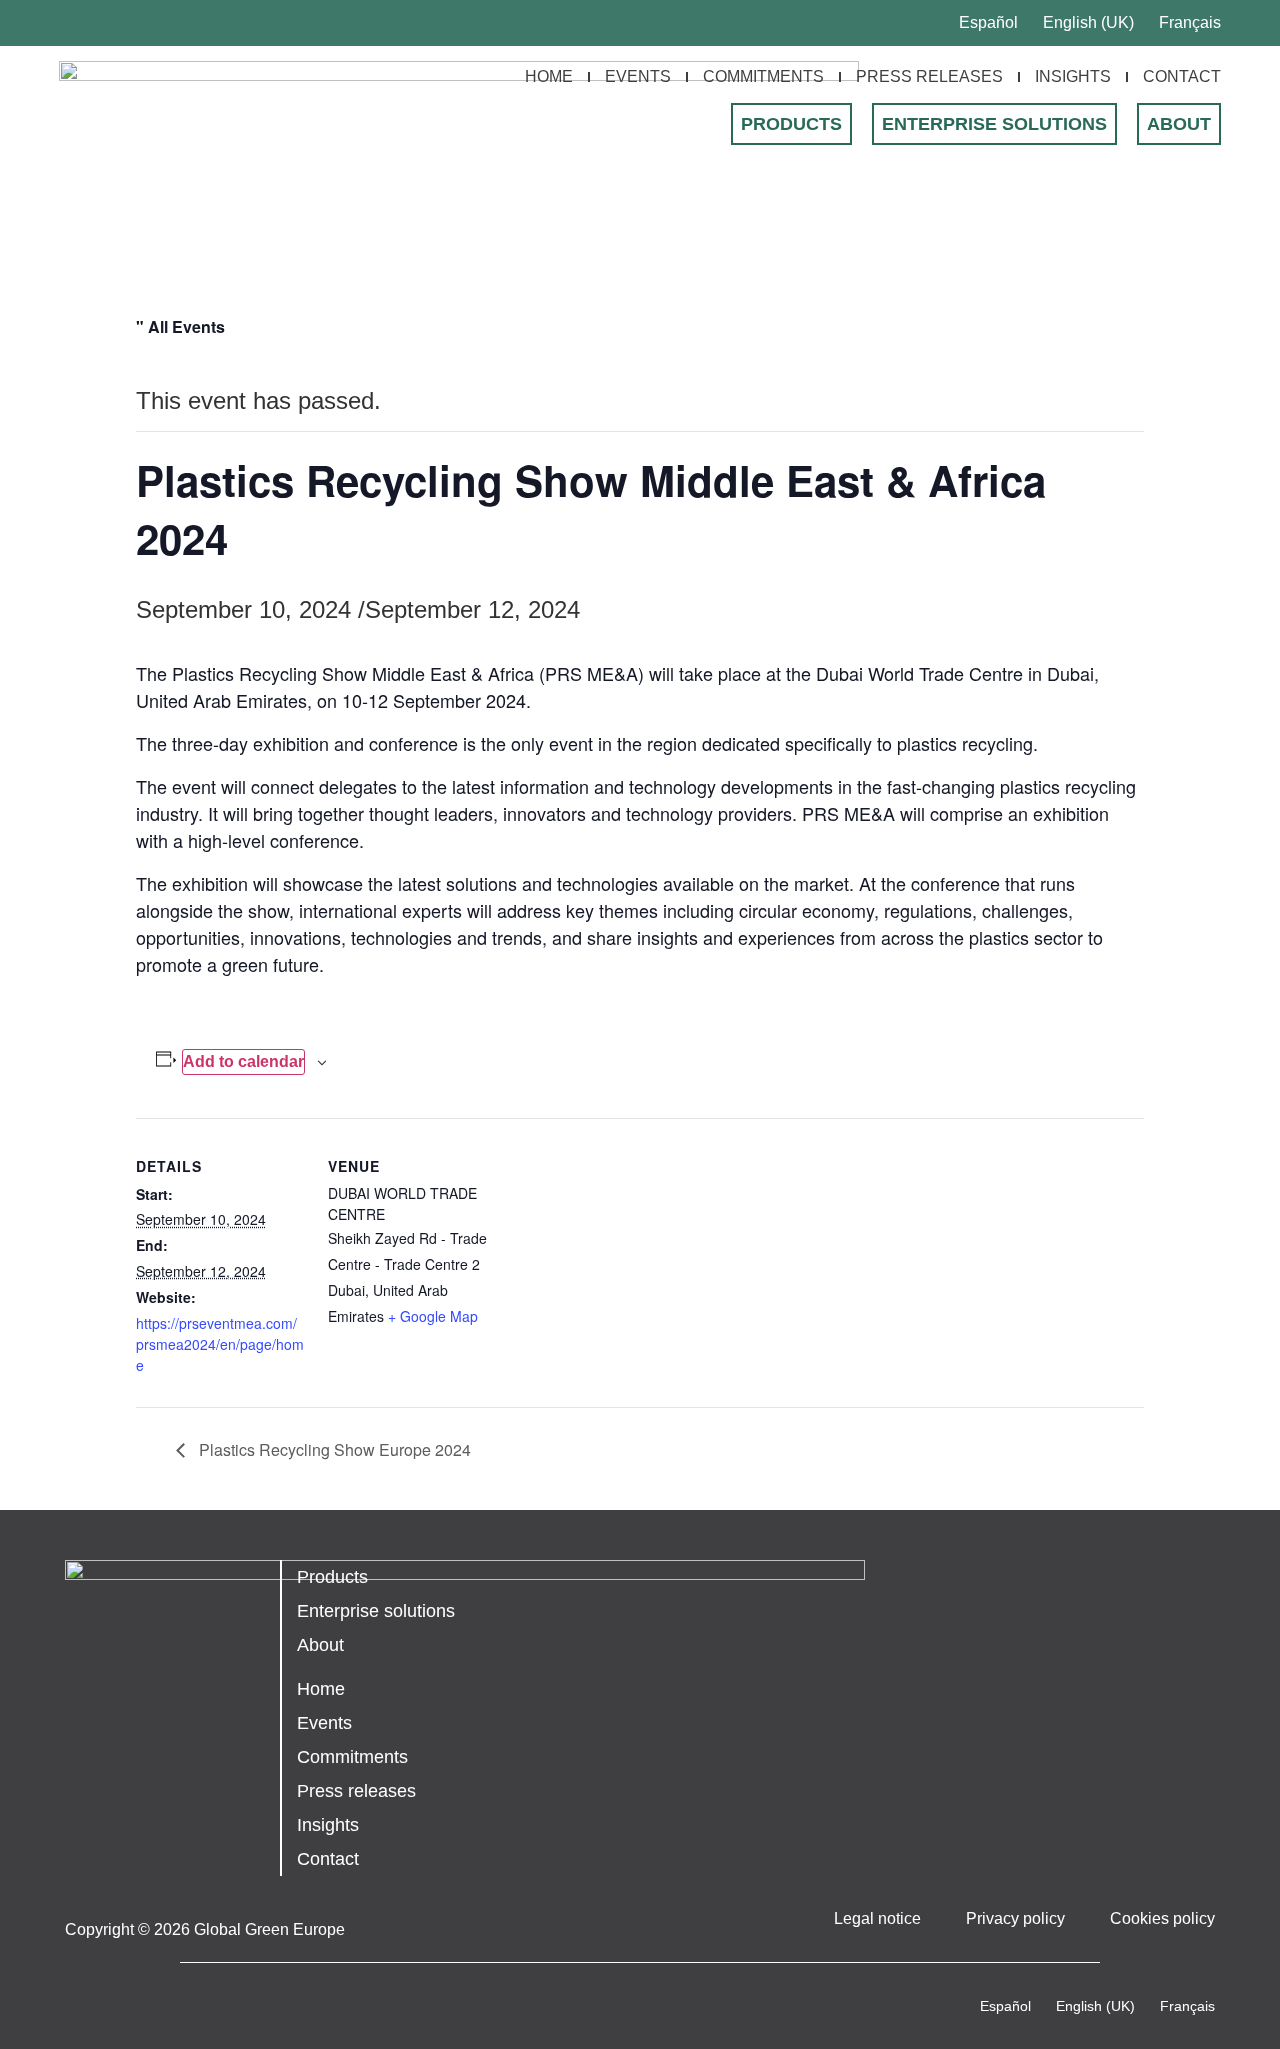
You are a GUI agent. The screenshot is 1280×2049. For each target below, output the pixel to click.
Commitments (763, 76)
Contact (1182, 76)
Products (791, 124)
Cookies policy (1162, 1918)
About (1179, 124)
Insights (1073, 76)
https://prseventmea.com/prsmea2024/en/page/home (220, 1344)
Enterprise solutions (994, 124)
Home (549, 76)
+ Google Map (433, 1316)
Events (638, 76)
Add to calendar (243, 1061)
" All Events (180, 326)
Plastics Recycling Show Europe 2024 (333, 1449)
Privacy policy (1015, 1918)
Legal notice (877, 1918)
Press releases (929, 76)
